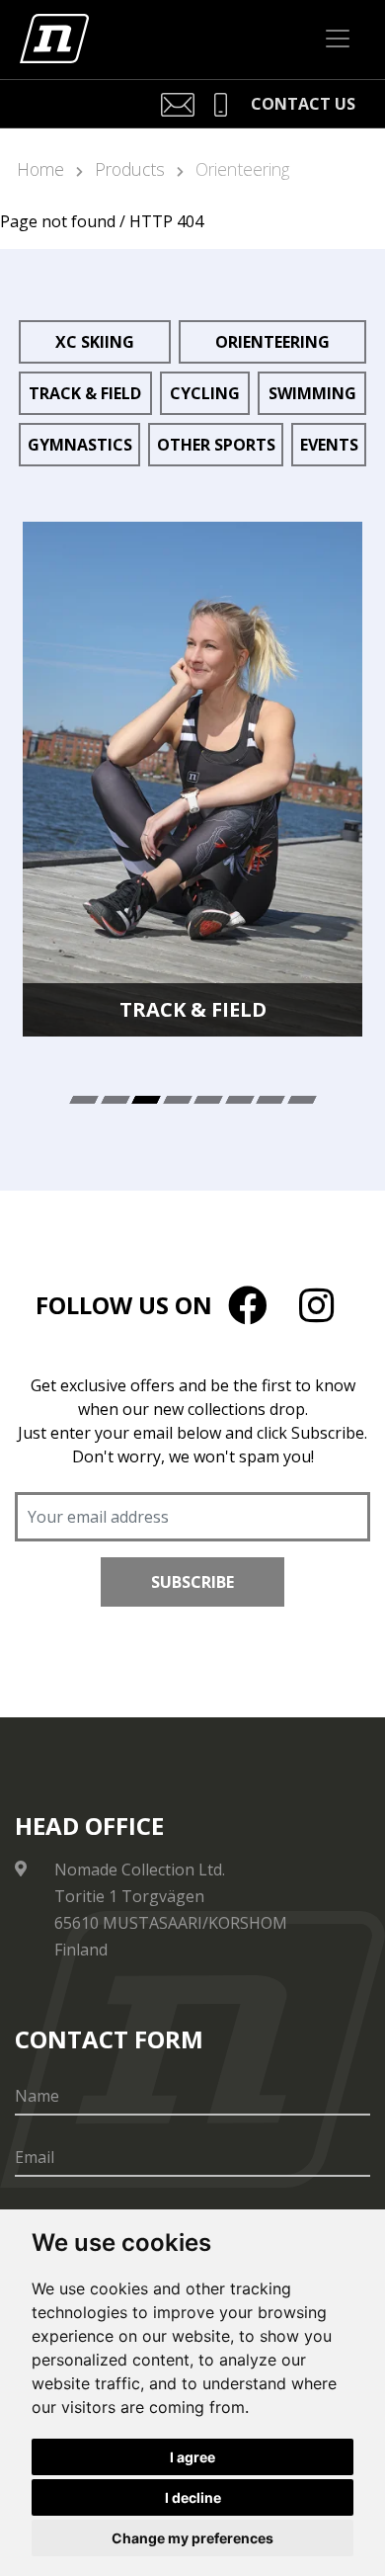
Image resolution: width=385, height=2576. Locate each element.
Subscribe (192, 1582)
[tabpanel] (192, 779)
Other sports (216, 445)
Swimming (312, 393)
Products (130, 169)
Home (40, 169)
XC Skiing (95, 342)
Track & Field (85, 393)
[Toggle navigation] (338, 39)
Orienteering (242, 169)
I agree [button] (192, 2457)
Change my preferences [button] (192, 2538)
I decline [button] (193, 2497)
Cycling (205, 393)
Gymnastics (80, 445)
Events (329, 445)
